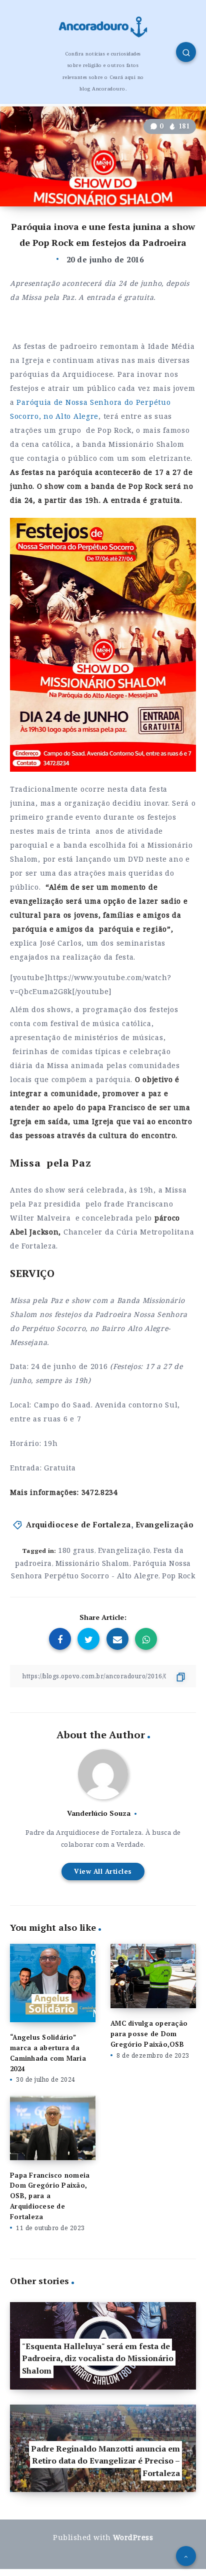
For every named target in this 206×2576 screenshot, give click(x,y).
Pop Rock (178, 1576)
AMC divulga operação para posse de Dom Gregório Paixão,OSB (149, 2034)
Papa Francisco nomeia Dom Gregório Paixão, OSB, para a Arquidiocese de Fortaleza (50, 2196)
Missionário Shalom (92, 1563)
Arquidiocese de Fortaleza (78, 1524)
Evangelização (165, 1524)
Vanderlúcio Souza (99, 1813)
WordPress (133, 2537)
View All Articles (103, 1871)
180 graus (76, 1550)
